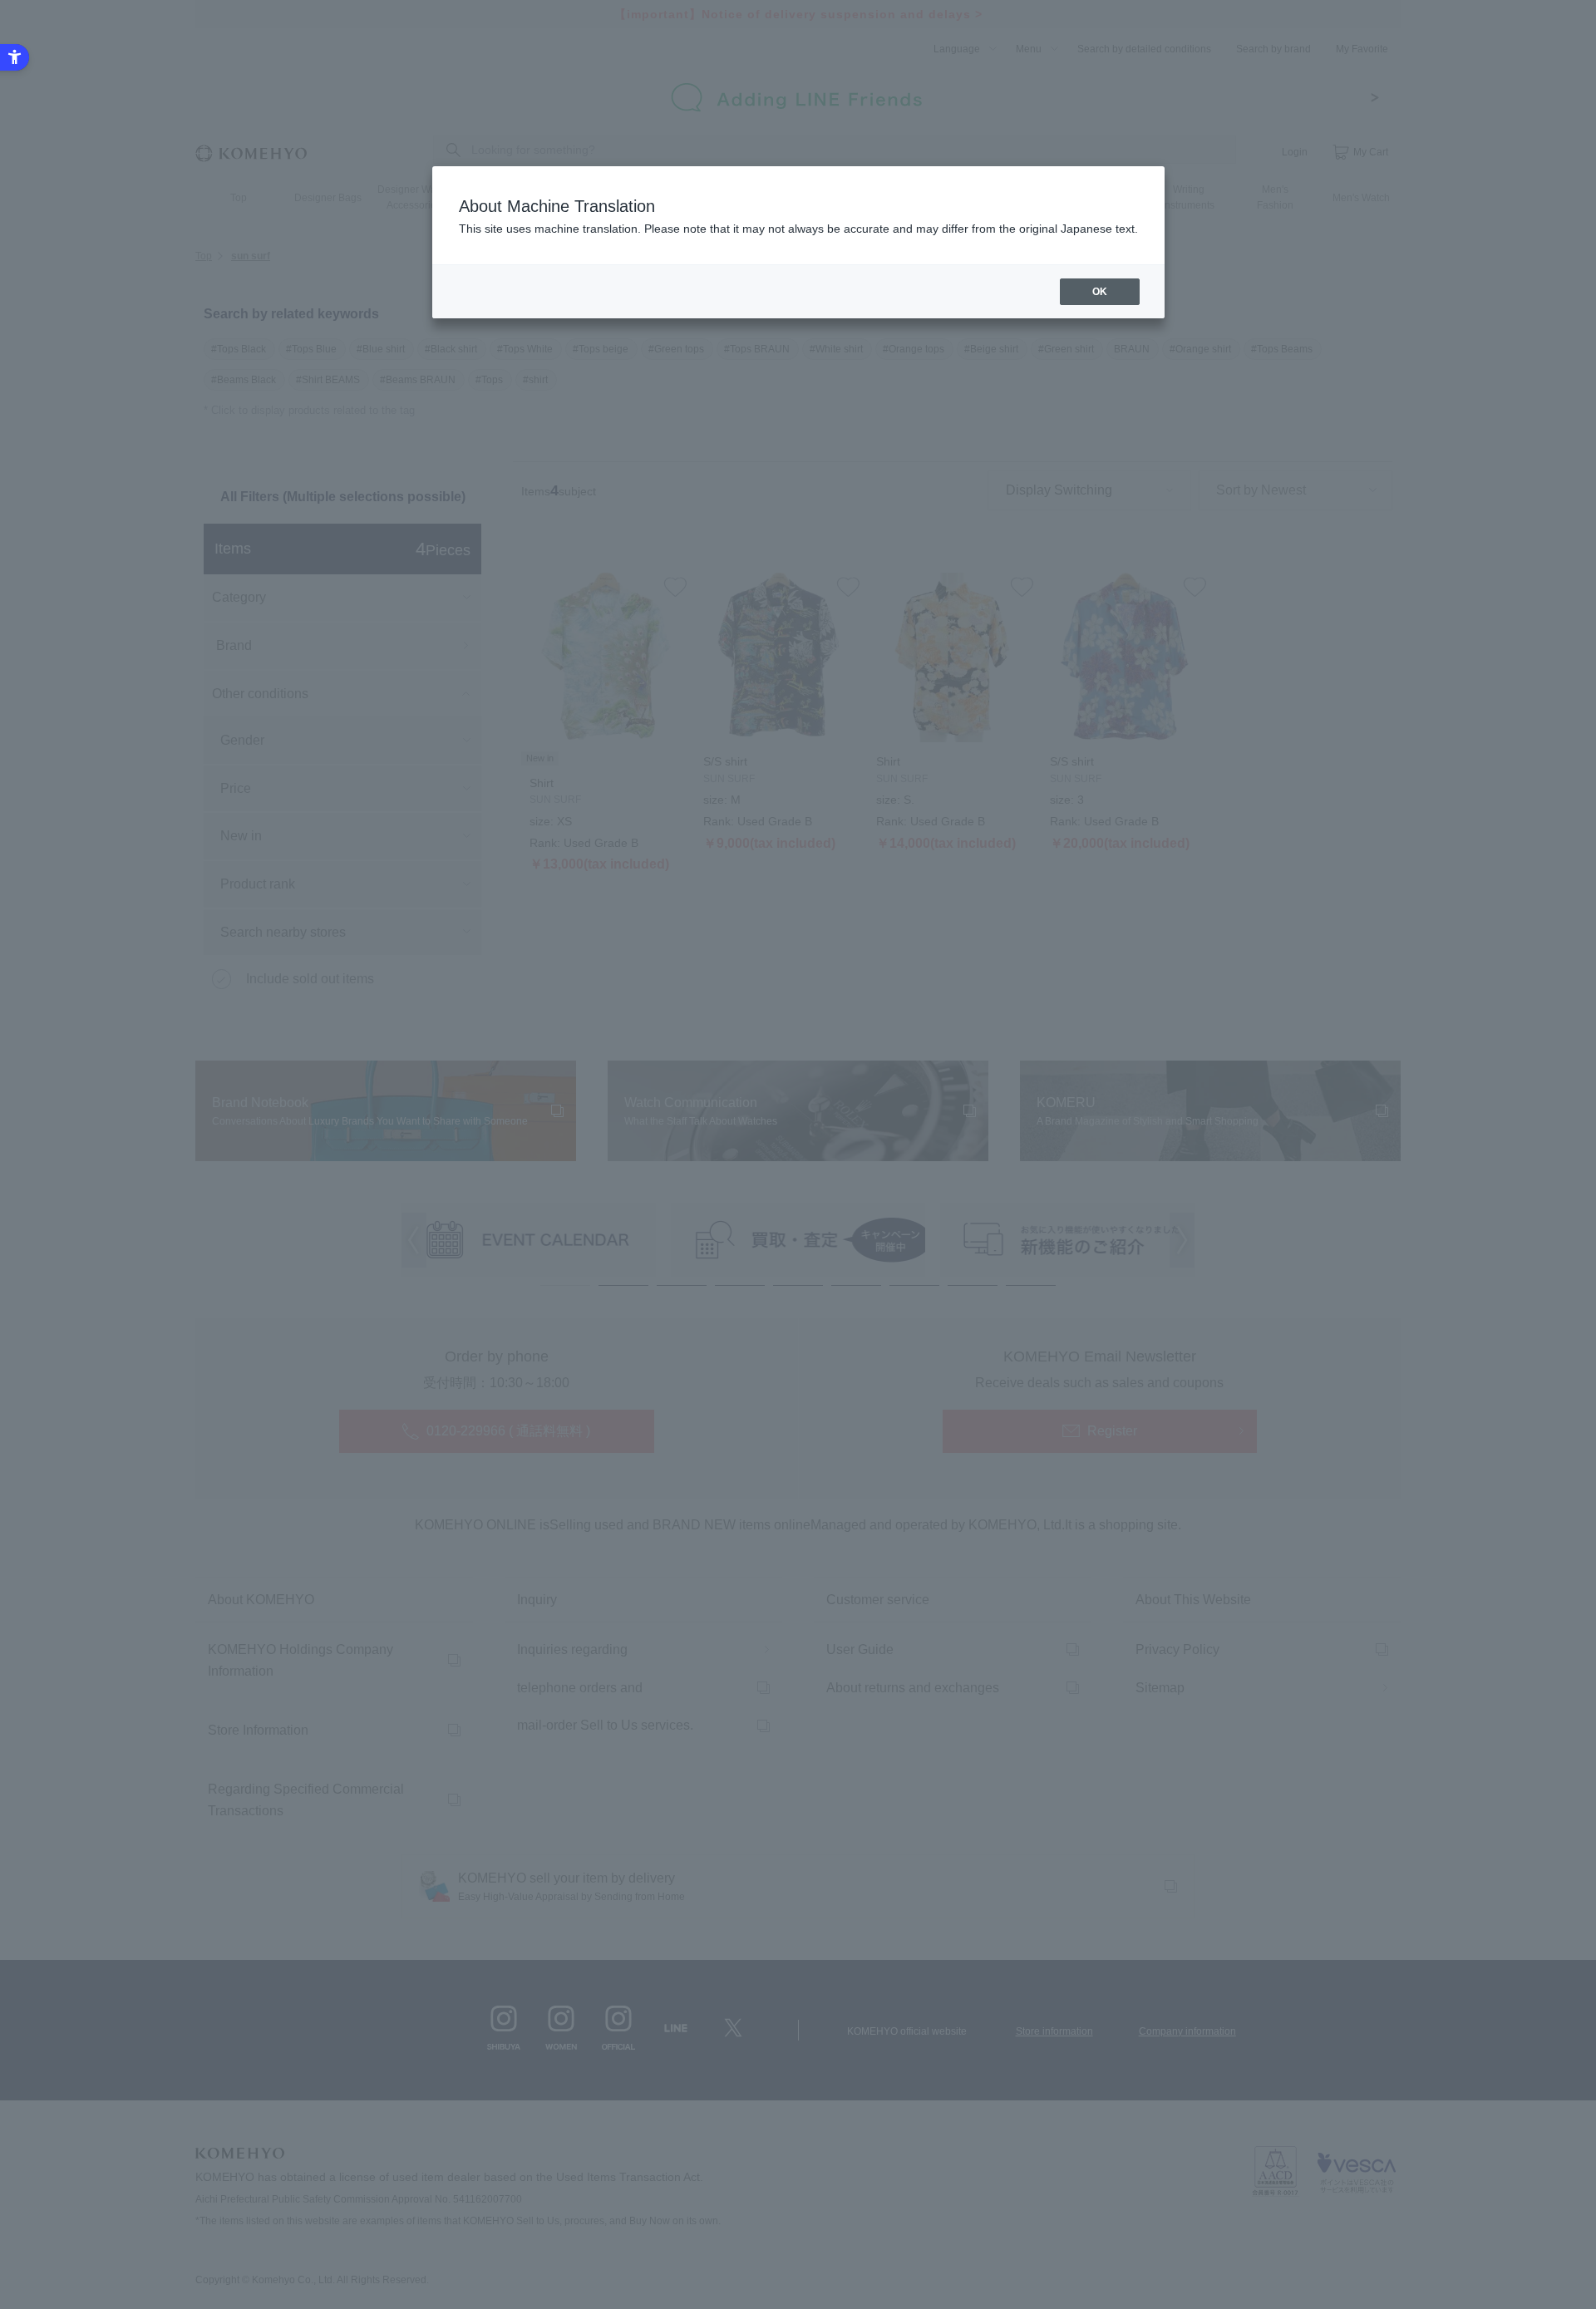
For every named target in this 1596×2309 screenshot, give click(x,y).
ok (1100, 292)
